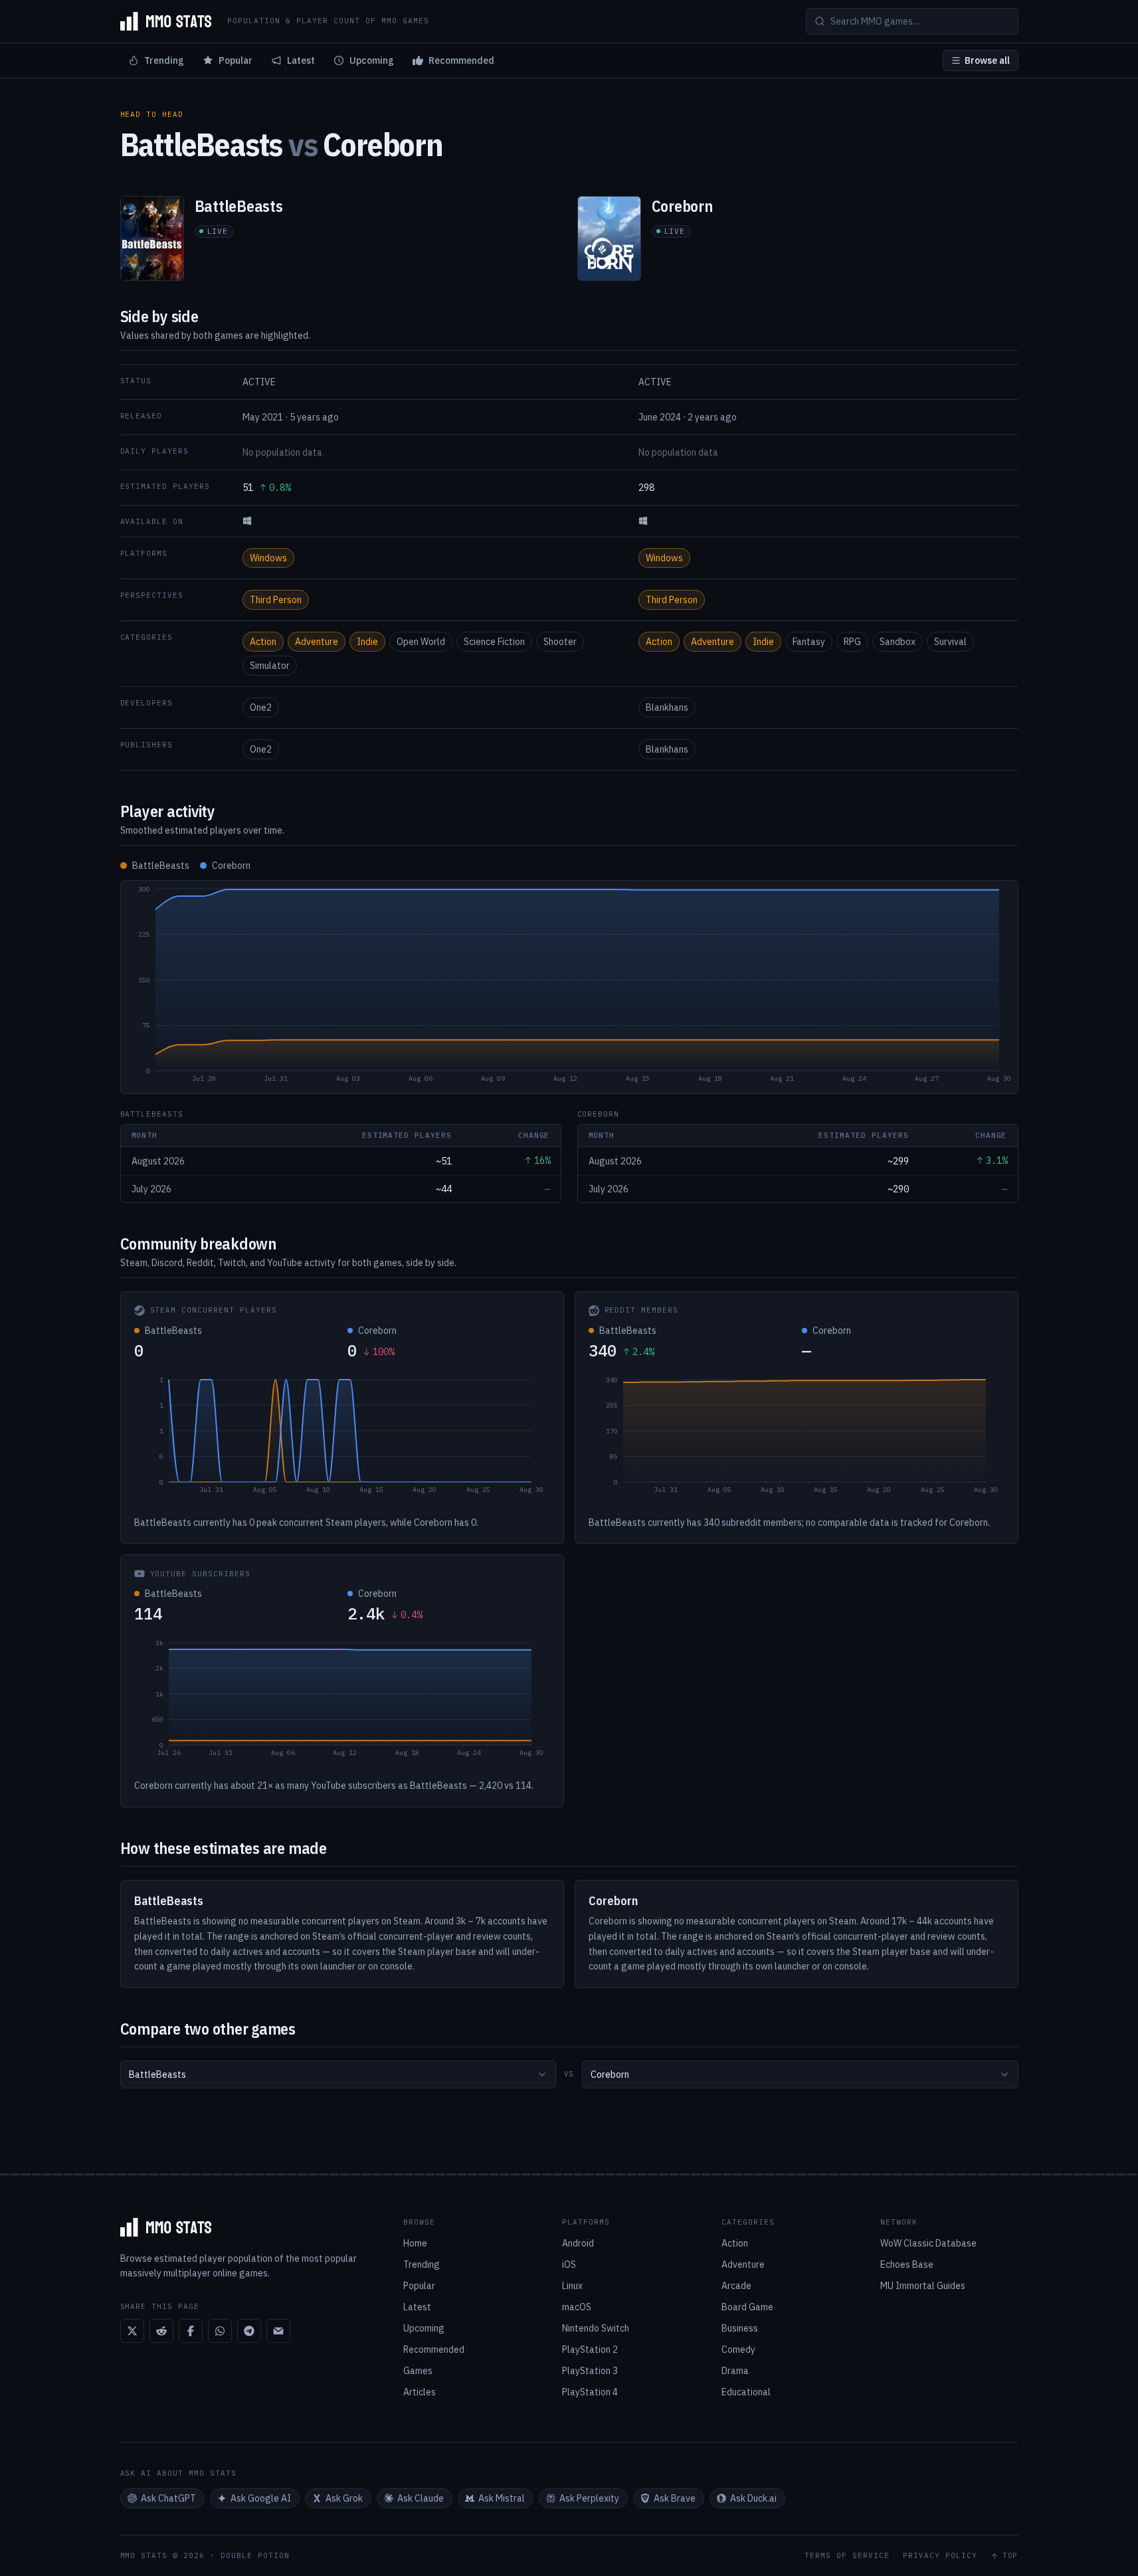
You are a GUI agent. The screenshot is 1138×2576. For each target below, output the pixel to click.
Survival (950, 642)
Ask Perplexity (589, 2498)
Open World (421, 642)
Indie (367, 642)
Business (740, 2328)
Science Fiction (494, 642)
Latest (301, 60)
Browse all (987, 60)
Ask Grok (344, 2498)
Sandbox (898, 642)
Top (1010, 2556)
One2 (261, 707)
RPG (852, 642)
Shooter (560, 642)
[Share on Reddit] (161, 2331)
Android (578, 2243)
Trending (164, 60)
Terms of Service (847, 2556)
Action (263, 642)
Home (415, 2243)
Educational (746, 2392)
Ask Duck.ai (753, 2498)
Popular (236, 60)
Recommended (461, 60)
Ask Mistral (502, 2498)
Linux (572, 2286)
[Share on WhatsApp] (220, 2331)
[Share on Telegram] (249, 2331)
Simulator (270, 666)
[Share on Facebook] (191, 2331)
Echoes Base (907, 2264)
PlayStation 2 (590, 2349)
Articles (420, 2392)
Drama (735, 2371)
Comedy (738, 2349)
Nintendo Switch (596, 2328)
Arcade (736, 2286)
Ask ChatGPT (168, 2498)
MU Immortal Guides (923, 2286)
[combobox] (338, 2074)
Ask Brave (675, 2498)
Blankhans (667, 707)
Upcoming (372, 60)
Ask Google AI (261, 2498)
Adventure (317, 642)
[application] (569, 987)
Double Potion (255, 2555)
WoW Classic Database (928, 2243)
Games (418, 2371)
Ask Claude (421, 2498)
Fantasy (809, 642)
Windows (268, 558)
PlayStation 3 (590, 2371)
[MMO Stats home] (166, 21)
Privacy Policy (940, 2556)
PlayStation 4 (590, 2392)
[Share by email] (278, 2331)
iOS (569, 2264)
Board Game (747, 2307)
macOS (577, 2307)
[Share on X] (132, 2331)
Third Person (276, 600)
